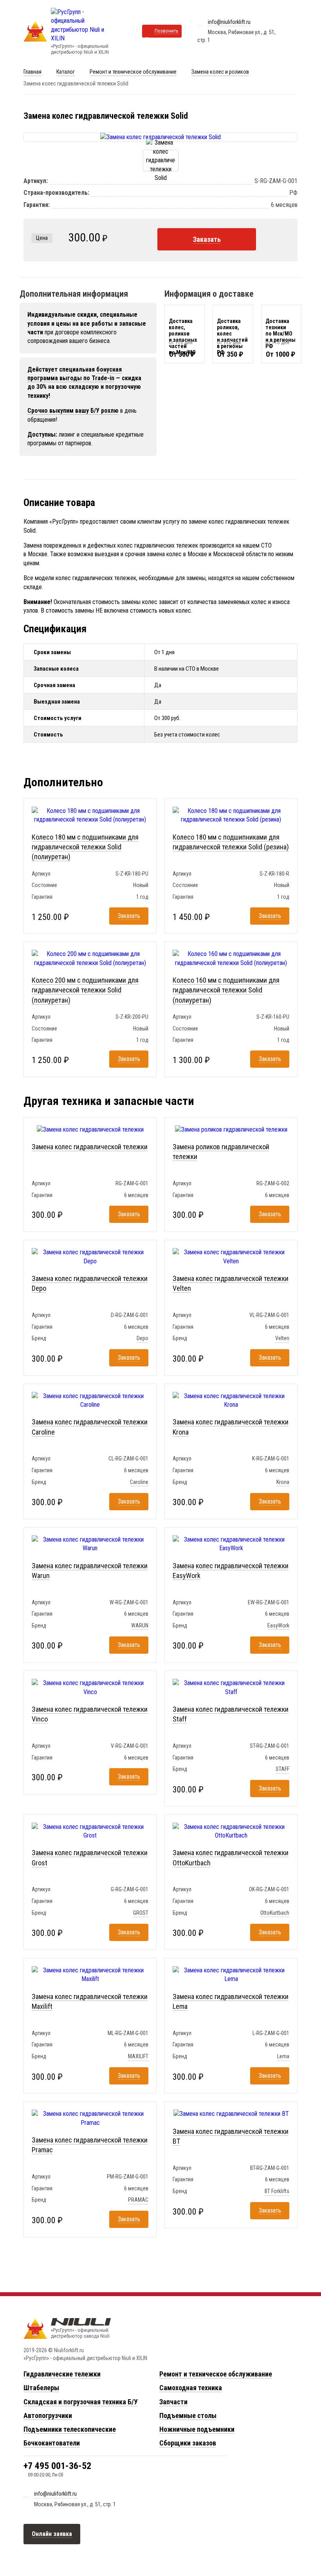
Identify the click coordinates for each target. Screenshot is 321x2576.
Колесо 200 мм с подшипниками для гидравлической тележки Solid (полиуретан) (85, 990)
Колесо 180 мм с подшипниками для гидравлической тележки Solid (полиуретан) (85, 847)
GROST (141, 1913)
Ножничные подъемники (197, 2429)
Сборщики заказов (188, 2443)
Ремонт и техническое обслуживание (133, 72)
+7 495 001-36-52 (57, 2466)
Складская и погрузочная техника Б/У (81, 2402)
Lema (283, 2056)
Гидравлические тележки (62, 2374)
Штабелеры (41, 2388)
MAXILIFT (138, 2056)
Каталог (66, 72)
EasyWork (278, 1625)
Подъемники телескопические (70, 2429)
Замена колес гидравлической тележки (90, 1147)
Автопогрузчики (48, 2415)
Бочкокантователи (52, 2443)
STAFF (282, 1769)
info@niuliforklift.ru (229, 22)
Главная (32, 72)
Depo (142, 1338)
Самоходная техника (191, 2388)
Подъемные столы (188, 2415)
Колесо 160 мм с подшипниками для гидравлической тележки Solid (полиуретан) (226, 990)
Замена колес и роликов (220, 72)
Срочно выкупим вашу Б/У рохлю (73, 411)
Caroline (139, 1482)
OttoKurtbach (275, 1913)
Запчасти (173, 2402)
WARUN (140, 1625)
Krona (283, 1482)
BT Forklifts (277, 2191)
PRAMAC (138, 2200)
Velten (282, 1338)
